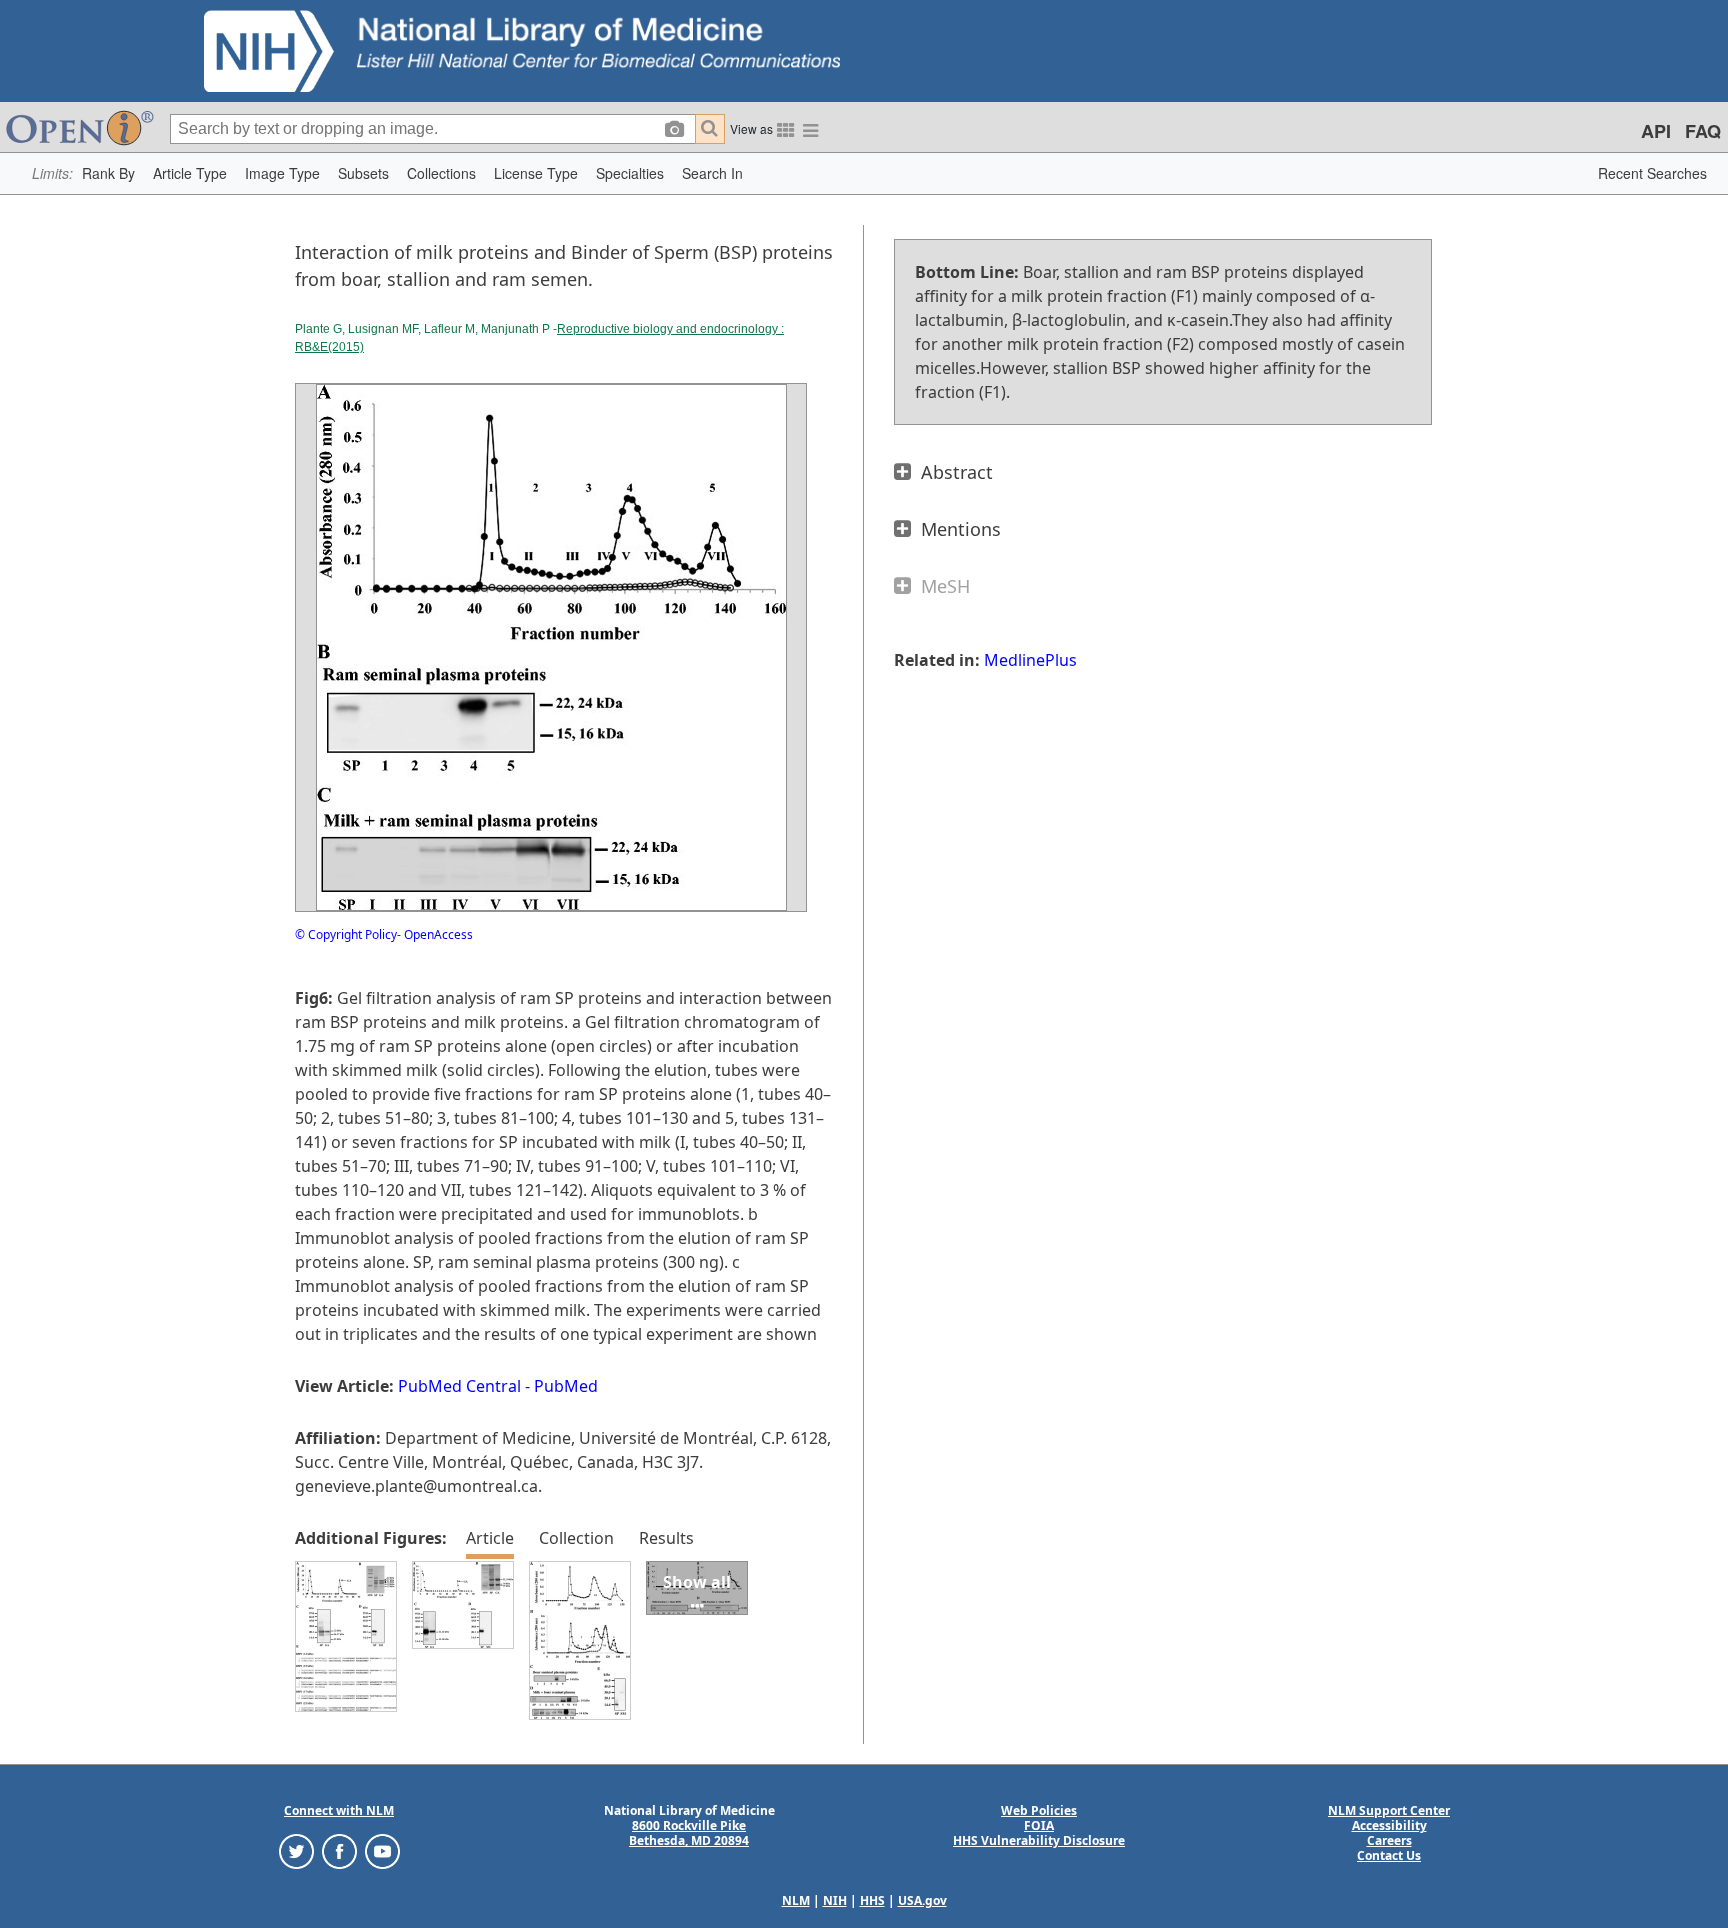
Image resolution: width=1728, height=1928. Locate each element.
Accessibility (1389, 1825)
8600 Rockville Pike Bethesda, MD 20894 (689, 1833)
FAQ (1703, 131)
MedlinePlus (1030, 660)
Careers (1389, 1840)
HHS (872, 1900)
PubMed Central (459, 1386)
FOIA (1039, 1825)
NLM (796, 1900)
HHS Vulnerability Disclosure (1039, 1840)
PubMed (566, 1386)
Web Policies (1039, 1810)
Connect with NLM (339, 1810)
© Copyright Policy (346, 934)
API (1656, 131)
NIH (835, 1900)
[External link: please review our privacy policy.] (296, 1850)
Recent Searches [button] (1652, 173)
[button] (108, 173)
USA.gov (922, 1900)
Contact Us (1389, 1855)
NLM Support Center (1389, 1810)
